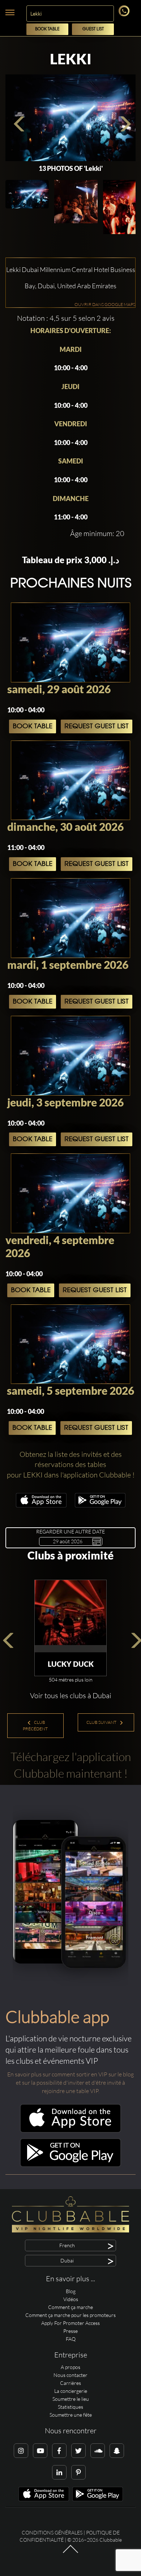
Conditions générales (52, 2532)
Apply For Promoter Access (70, 2323)
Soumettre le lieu (71, 2399)
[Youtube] (40, 2451)
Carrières (70, 2383)
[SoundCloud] (98, 2451)
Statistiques (70, 2407)
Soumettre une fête (71, 2415)
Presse (70, 2331)
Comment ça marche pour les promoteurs (70, 2315)
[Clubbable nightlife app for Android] (100, 1505)
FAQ (71, 2339)
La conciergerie (71, 2391)
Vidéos (71, 2299)
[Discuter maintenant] (125, 14)
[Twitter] (78, 2451)
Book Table (47, 29)
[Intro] (70, 2553)
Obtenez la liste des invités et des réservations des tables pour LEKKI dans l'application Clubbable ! (71, 1464)
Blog (71, 2291)
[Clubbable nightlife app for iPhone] (41, 1505)
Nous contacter (70, 2375)
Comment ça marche (70, 2307)
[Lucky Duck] (70, 1616)
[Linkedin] (59, 2472)
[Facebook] (59, 2451)
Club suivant (102, 1722)
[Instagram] (21, 2451)
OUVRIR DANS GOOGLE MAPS (105, 304)
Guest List (93, 29)
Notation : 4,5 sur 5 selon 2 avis (66, 318)
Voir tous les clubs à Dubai (71, 1695)
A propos (70, 2367)
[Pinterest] (78, 2472)
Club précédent (35, 1725)
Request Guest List (97, 726)
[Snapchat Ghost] (117, 2451)
